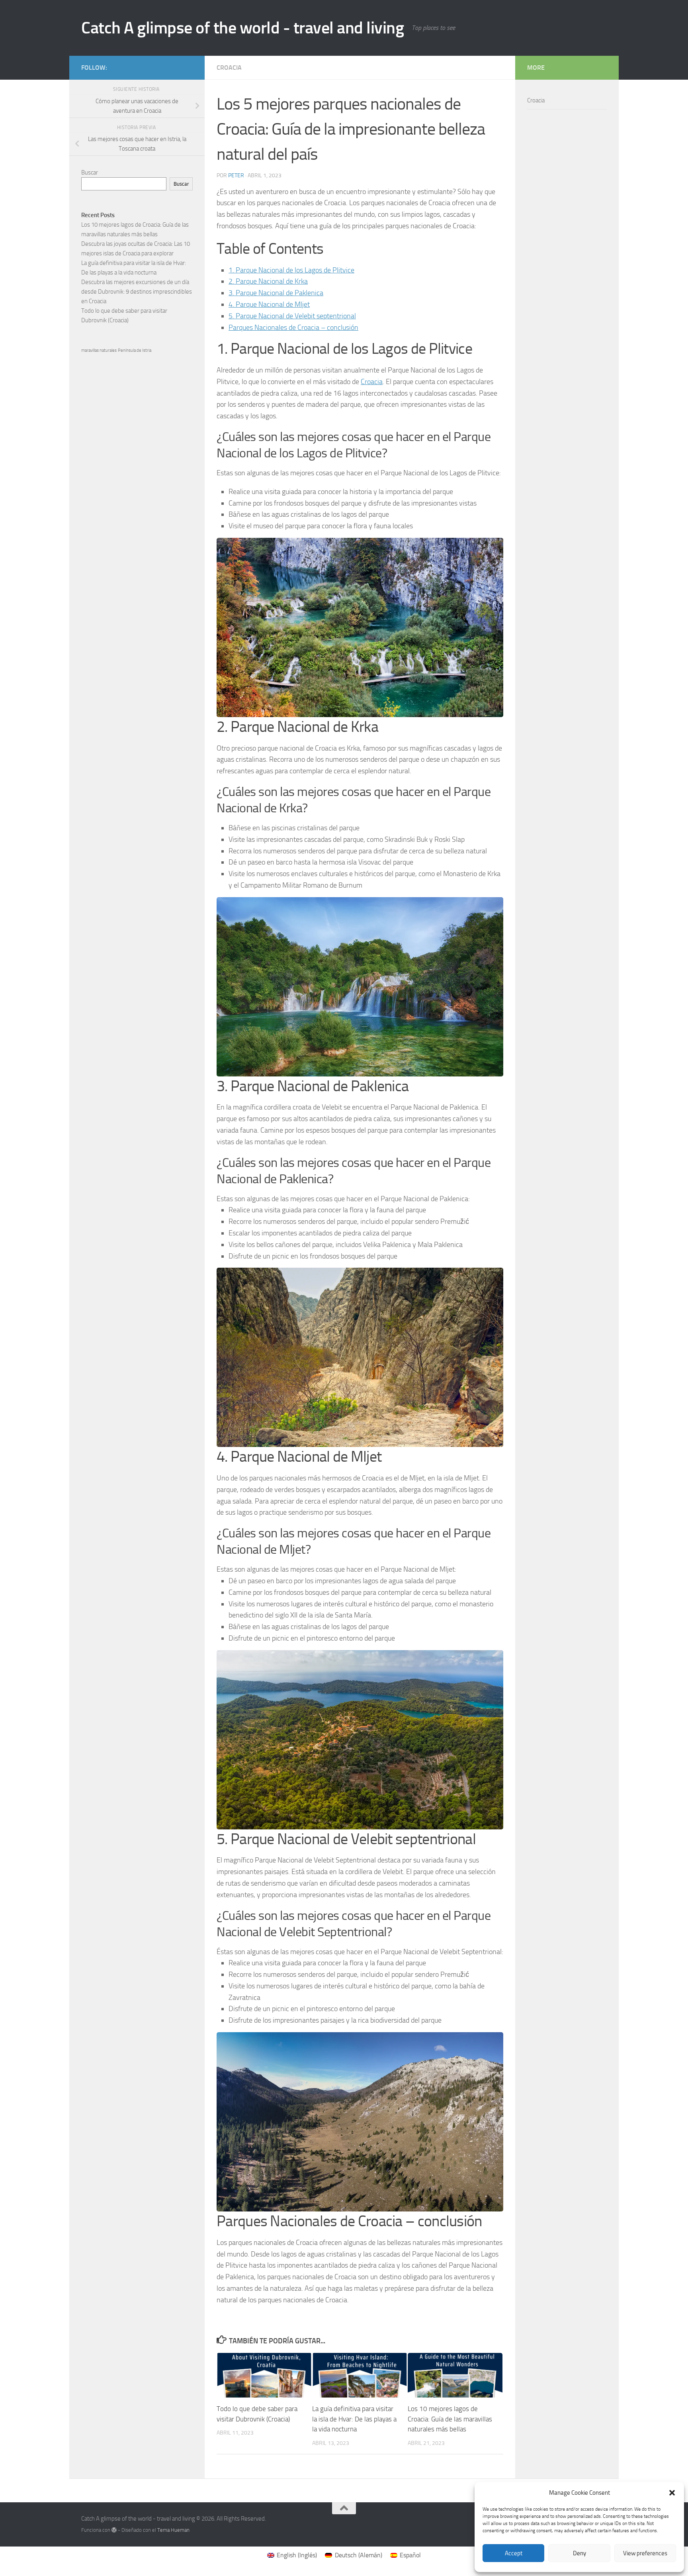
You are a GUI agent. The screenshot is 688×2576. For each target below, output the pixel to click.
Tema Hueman (173, 2530)
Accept (514, 2553)
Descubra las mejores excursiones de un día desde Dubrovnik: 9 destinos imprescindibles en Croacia (137, 292)
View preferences (645, 2553)
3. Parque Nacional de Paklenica (276, 293)
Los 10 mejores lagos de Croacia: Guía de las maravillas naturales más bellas (450, 2419)
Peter (236, 175)
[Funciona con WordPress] (114, 2530)
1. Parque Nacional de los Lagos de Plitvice (291, 270)
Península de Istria (135, 350)
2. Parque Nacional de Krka (268, 281)
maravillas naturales (99, 350)
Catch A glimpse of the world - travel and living (242, 28)
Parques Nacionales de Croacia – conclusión (293, 327)
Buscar (90, 173)
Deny (580, 2553)
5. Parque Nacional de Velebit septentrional (292, 316)
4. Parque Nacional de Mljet (269, 304)
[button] (672, 2493)
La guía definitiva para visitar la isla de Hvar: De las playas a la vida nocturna (354, 2419)
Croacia (229, 68)
